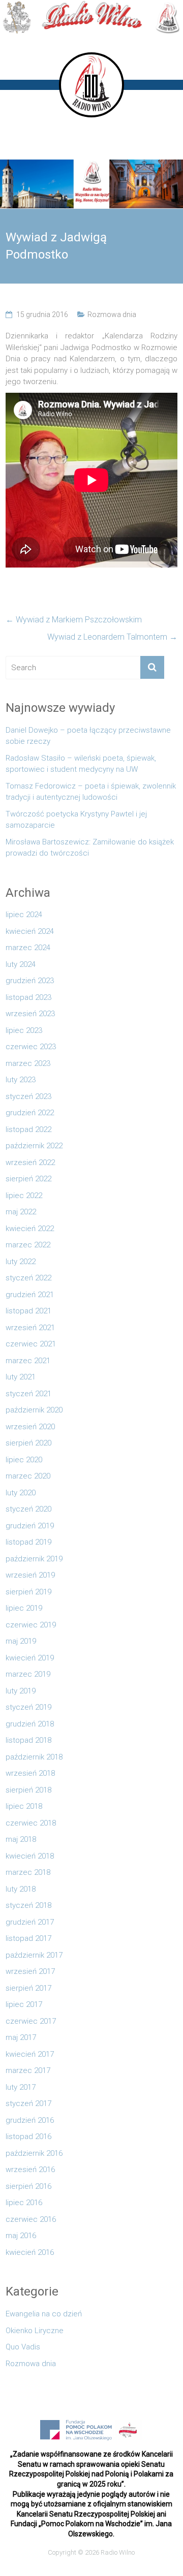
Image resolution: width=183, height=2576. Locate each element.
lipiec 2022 (24, 1196)
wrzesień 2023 (30, 1014)
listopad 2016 (28, 2137)
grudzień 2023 (30, 981)
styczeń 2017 (28, 2103)
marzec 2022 (28, 1245)
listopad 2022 (28, 1129)
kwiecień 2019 (30, 1658)
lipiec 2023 (24, 1030)
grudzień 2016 (30, 2120)
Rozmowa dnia (112, 315)
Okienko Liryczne (35, 2331)
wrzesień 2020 (30, 1427)
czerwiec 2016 (31, 2219)
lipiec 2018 (24, 1806)
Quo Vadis (23, 2347)
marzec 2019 (28, 1674)
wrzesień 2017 (30, 1971)
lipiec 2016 (24, 2203)
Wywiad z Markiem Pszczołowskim (74, 620)
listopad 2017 (28, 1938)
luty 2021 (21, 1377)
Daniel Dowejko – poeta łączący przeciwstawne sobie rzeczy (88, 736)
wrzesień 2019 (30, 1575)
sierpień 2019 (28, 1592)
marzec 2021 (28, 1361)
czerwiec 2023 (31, 1047)
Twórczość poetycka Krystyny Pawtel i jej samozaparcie (76, 820)
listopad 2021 (28, 1311)
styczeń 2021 (28, 1394)
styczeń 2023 (28, 1096)
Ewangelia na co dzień (44, 2314)
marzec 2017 (28, 2070)
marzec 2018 (28, 1872)
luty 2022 (21, 1262)
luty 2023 (21, 1080)
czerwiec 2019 (31, 1625)
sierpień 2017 (28, 1988)
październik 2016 (34, 2153)
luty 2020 (21, 1493)
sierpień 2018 (28, 1790)
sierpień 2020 (28, 1443)
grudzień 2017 (30, 1922)
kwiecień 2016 (30, 2252)
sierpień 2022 (28, 1179)
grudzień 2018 (30, 1724)
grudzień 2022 (30, 1113)
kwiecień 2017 (30, 2054)
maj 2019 (21, 1641)
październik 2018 (34, 1757)
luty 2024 (21, 964)
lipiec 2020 (24, 1460)
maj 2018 (21, 1839)
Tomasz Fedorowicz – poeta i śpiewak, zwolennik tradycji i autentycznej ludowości (91, 792)
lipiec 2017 (24, 2004)
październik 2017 (34, 1955)
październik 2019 (34, 1559)
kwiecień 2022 (30, 1229)
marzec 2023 (28, 1063)
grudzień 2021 (30, 1295)
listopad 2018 (28, 1740)
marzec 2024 (28, 948)
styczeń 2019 (28, 1707)
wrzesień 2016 (30, 2170)
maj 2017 (21, 2037)
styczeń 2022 (28, 1278)
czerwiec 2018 (31, 1823)
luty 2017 (21, 2087)
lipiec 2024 (24, 915)
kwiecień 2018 (30, 1856)
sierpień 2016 (28, 2186)
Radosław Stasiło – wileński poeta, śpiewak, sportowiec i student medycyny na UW (81, 764)
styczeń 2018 (28, 1905)
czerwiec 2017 (31, 2021)
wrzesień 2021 (30, 1328)
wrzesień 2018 (30, 1773)
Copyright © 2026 (74, 2552)
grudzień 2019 (30, 1526)
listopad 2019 (28, 1542)
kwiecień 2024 (30, 931)
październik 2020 (34, 1410)
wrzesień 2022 (30, 1163)
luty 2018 (21, 1889)
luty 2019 (21, 1691)
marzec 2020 (28, 1476)
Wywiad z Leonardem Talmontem (112, 637)
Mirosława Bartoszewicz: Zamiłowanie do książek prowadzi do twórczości (90, 848)
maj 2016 (21, 2236)
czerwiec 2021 (31, 1344)
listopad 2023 (28, 997)
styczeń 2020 (28, 1509)
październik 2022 (34, 1146)
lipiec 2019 (24, 1608)
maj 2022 (21, 1212)
